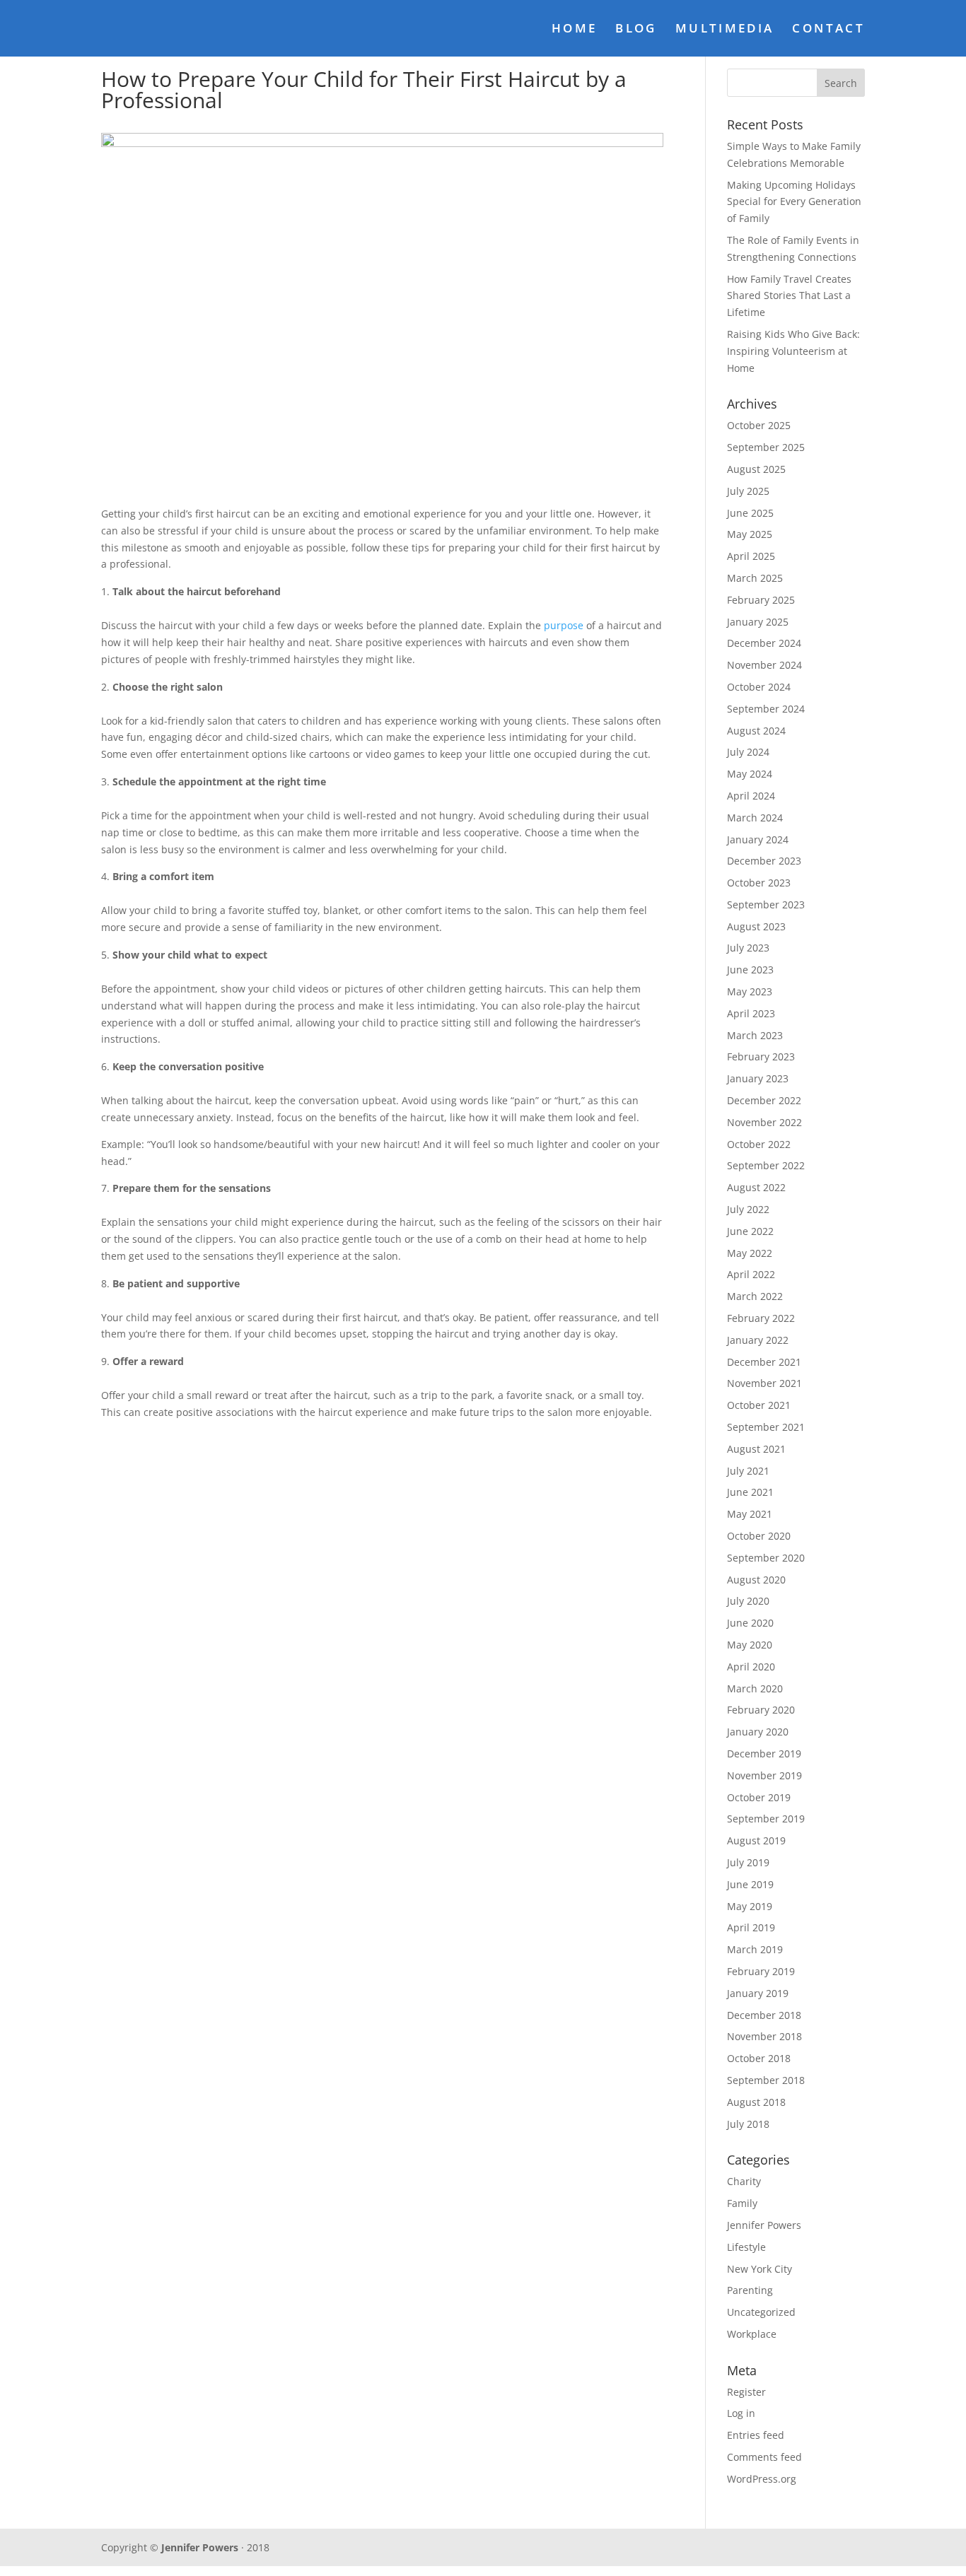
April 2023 (751, 1013)
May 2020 (750, 1645)
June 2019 (750, 1884)
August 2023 (756, 926)
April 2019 (751, 1927)
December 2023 (764, 861)
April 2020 (751, 1667)
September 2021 (766, 1427)
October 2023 (759, 883)
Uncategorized (761, 2312)
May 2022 (750, 1253)
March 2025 (755, 578)
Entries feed (756, 2435)
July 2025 (748, 491)
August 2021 (756, 1449)
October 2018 (759, 2058)
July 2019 (748, 1862)
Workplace (752, 2334)
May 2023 (750, 991)
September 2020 (766, 1558)
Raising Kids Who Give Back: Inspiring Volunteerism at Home (793, 351)
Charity (744, 2181)
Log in (741, 2413)
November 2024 (764, 665)
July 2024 (748, 752)
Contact (828, 30)
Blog (636, 30)
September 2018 (766, 2080)
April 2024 (751, 796)
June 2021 (750, 1492)
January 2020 (758, 1732)
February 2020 (761, 1710)
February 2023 (761, 1056)
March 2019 (755, 1949)
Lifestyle (746, 2247)
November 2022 (764, 1122)
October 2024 (759, 687)
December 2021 (764, 1362)
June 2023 (750, 970)
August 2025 (756, 469)
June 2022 (750, 1231)
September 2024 (766, 709)
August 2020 (756, 1580)
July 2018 (748, 2124)
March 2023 (755, 1035)
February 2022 (761, 1318)
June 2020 (750, 1623)
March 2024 (755, 818)
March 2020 (755, 1688)
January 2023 (758, 1078)
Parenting (750, 2290)
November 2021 (764, 1383)
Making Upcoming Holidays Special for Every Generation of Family (794, 202)
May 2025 (750, 534)
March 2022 (755, 1296)
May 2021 (750, 1514)
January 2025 (758, 622)
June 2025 (750, 513)
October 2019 (759, 1797)
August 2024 (756, 731)
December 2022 (764, 1100)
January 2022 (758, 1340)
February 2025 (761, 600)
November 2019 (764, 1775)
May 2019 (750, 1906)
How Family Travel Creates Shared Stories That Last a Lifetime (789, 296)
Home (574, 30)
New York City (760, 2269)
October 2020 (759, 1536)
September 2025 (766, 447)
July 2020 (748, 1601)
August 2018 (756, 2102)
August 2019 (756, 1840)
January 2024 (758, 839)
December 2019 (764, 1754)
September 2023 (766, 904)
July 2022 (748, 1209)
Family (742, 2203)
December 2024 (764, 643)
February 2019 (761, 1971)
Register (746, 2392)
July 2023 (748, 948)
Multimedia (725, 30)
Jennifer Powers (764, 2225)
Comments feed (764, 2457)
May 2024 (750, 774)
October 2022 (759, 1144)
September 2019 (766, 1819)
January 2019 (758, 1993)
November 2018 (764, 2036)
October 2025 (759, 425)
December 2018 (764, 2015)
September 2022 (766, 1165)
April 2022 (751, 1274)
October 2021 (759, 1405)
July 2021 (748, 1471)
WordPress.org (762, 2479)
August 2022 (756, 1187)
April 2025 (751, 556)
